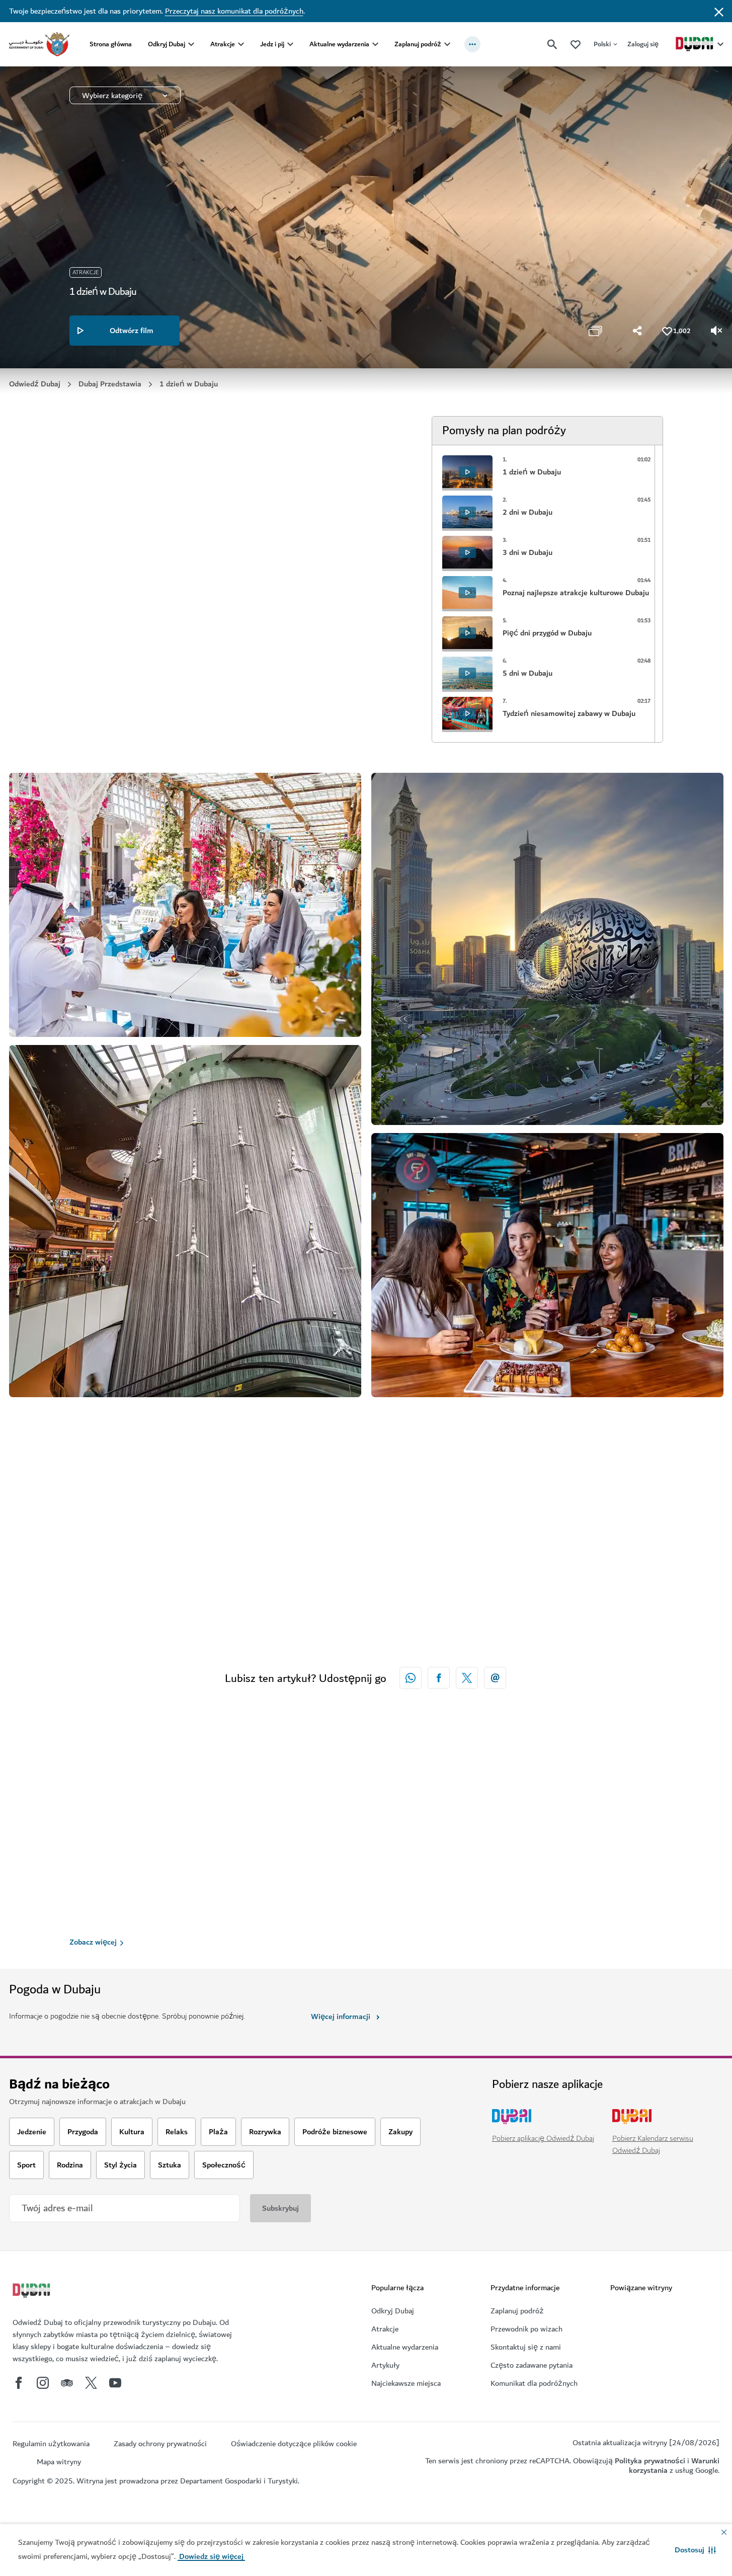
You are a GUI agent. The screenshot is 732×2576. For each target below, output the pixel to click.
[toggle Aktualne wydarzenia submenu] (375, 44)
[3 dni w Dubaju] (487, 1803)
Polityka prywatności (650, 2461)
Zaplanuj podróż (418, 44)
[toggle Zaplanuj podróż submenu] (447, 44)
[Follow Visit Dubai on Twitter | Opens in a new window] (91, 2383)
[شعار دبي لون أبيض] (33, 2292)
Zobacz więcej (93, 1942)
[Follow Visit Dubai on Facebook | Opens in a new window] (19, 2383)
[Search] (552, 44)
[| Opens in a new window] (43, 2383)
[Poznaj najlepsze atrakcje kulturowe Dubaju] (608, 1803)
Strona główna (111, 44)
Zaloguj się (643, 44)
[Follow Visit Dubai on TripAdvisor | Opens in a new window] (67, 2383)
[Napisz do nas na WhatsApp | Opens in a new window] (411, 1678)
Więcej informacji (341, 2017)
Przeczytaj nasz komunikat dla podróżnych (234, 11)
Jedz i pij (272, 44)
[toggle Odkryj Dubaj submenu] (191, 44)
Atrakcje (223, 44)
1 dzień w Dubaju (106, 1921)
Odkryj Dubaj (167, 44)
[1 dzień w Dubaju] (185, 1807)
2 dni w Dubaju (343, 1913)
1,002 (682, 331)
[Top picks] (576, 44)
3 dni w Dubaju (464, 1913)
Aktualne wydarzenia (339, 44)
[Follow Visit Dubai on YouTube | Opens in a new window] (115, 2383)
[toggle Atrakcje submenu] (241, 44)
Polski (602, 44)
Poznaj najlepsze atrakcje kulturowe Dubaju (605, 1919)
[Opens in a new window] (439, 1678)
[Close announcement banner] (719, 11)
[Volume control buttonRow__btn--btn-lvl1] (717, 331)
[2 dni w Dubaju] (366, 1803)
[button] (695, 2550)
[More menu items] (472, 44)
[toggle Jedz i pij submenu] (290, 44)
